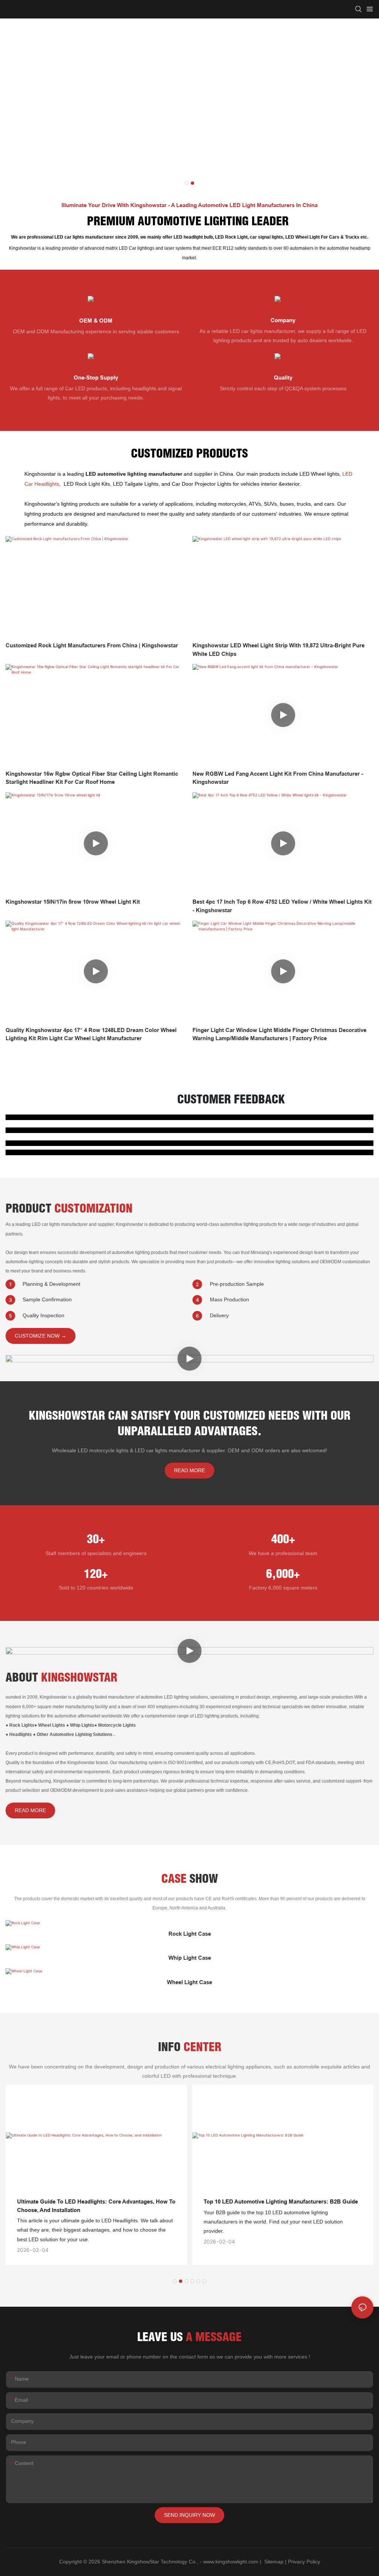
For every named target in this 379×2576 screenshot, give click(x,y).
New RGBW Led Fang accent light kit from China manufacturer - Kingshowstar (278, 778)
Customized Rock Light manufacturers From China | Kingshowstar (92, 645)
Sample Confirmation (47, 1299)
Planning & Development (51, 1284)
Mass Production (229, 1299)
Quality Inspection (43, 1315)
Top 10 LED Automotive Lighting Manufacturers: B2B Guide (281, 2202)
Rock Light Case (190, 1934)
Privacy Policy (304, 2562)
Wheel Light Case (189, 1982)
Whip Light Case (190, 1958)
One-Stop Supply (96, 378)
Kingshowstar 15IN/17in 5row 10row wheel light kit (73, 902)
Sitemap (273, 2562)
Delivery (219, 1315)
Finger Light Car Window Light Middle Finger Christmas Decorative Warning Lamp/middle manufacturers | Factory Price (279, 1034)
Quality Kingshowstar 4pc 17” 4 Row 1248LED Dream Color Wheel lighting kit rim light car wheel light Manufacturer (91, 1034)
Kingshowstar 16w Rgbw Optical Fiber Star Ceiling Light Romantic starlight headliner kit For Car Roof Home (92, 778)
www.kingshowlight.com (231, 2562)
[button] (187, 183)
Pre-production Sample (237, 1284)
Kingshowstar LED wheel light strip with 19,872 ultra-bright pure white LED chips (279, 650)
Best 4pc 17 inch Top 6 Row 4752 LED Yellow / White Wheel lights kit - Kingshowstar (282, 906)
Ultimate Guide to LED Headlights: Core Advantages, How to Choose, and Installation (96, 2206)
